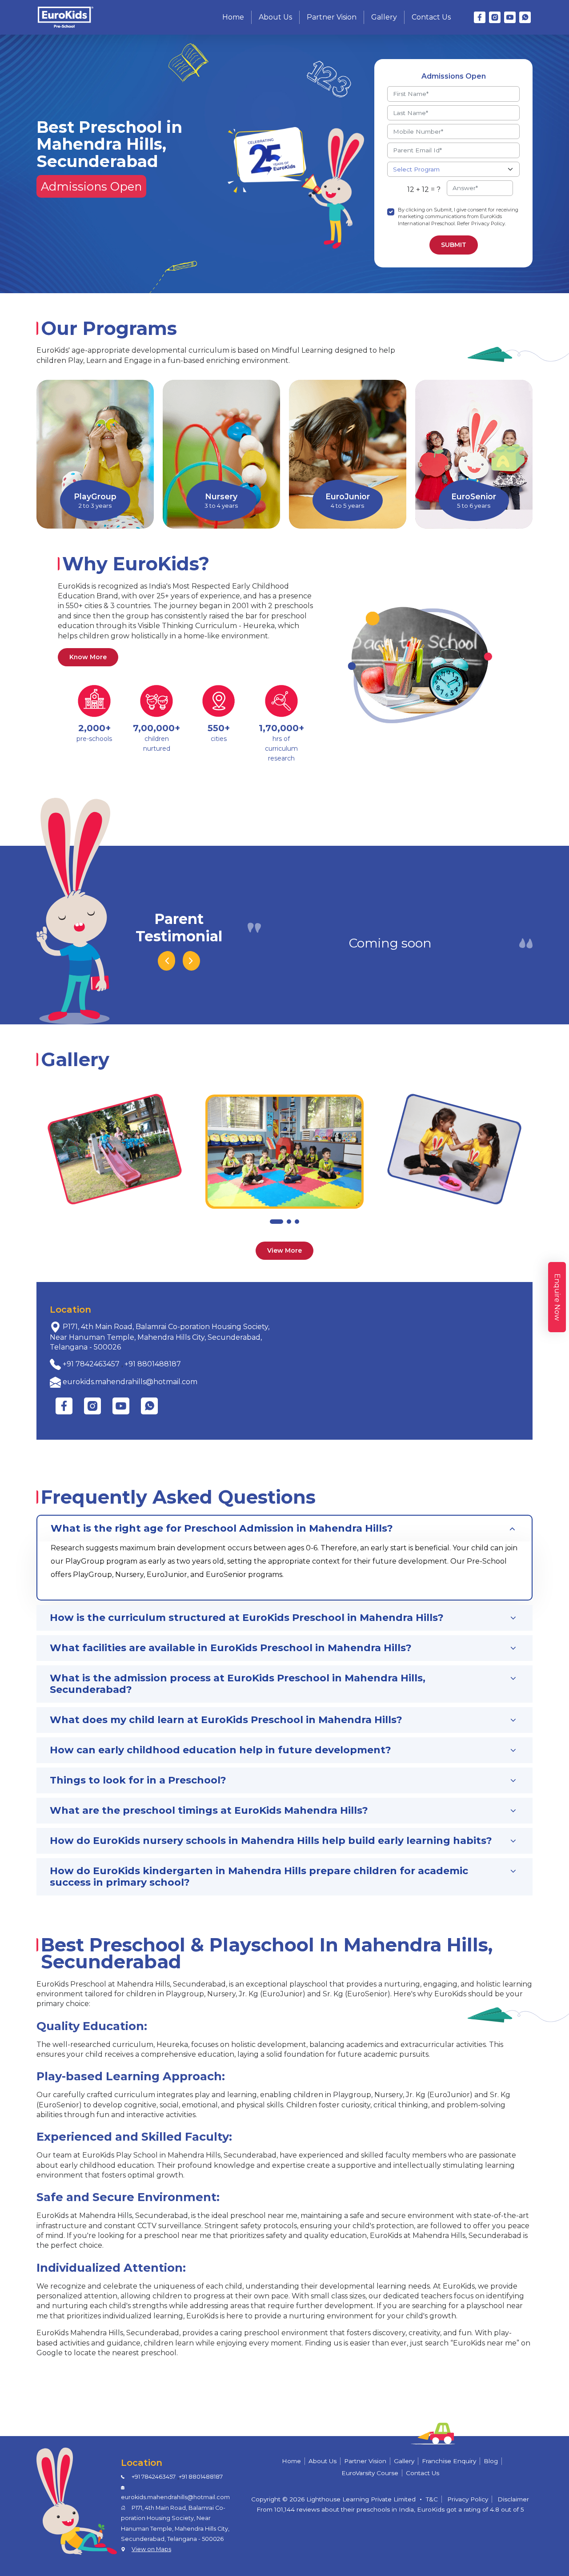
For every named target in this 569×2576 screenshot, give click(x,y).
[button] (276, 1222)
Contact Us (431, 17)
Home (233, 17)
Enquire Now (557, 1297)
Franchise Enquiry (449, 2461)
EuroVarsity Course (370, 2473)
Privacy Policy (468, 2499)
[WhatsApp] (525, 17)
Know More (88, 657)
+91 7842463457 (91, 1364)
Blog (491, 2461)
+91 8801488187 (153, 1364)
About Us (275, 17)
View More (284, 1250)
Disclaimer (513, 2499)
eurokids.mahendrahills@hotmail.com (130, 1382)
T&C (432, 2499)
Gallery (384, 17)
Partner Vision (332, 17)
